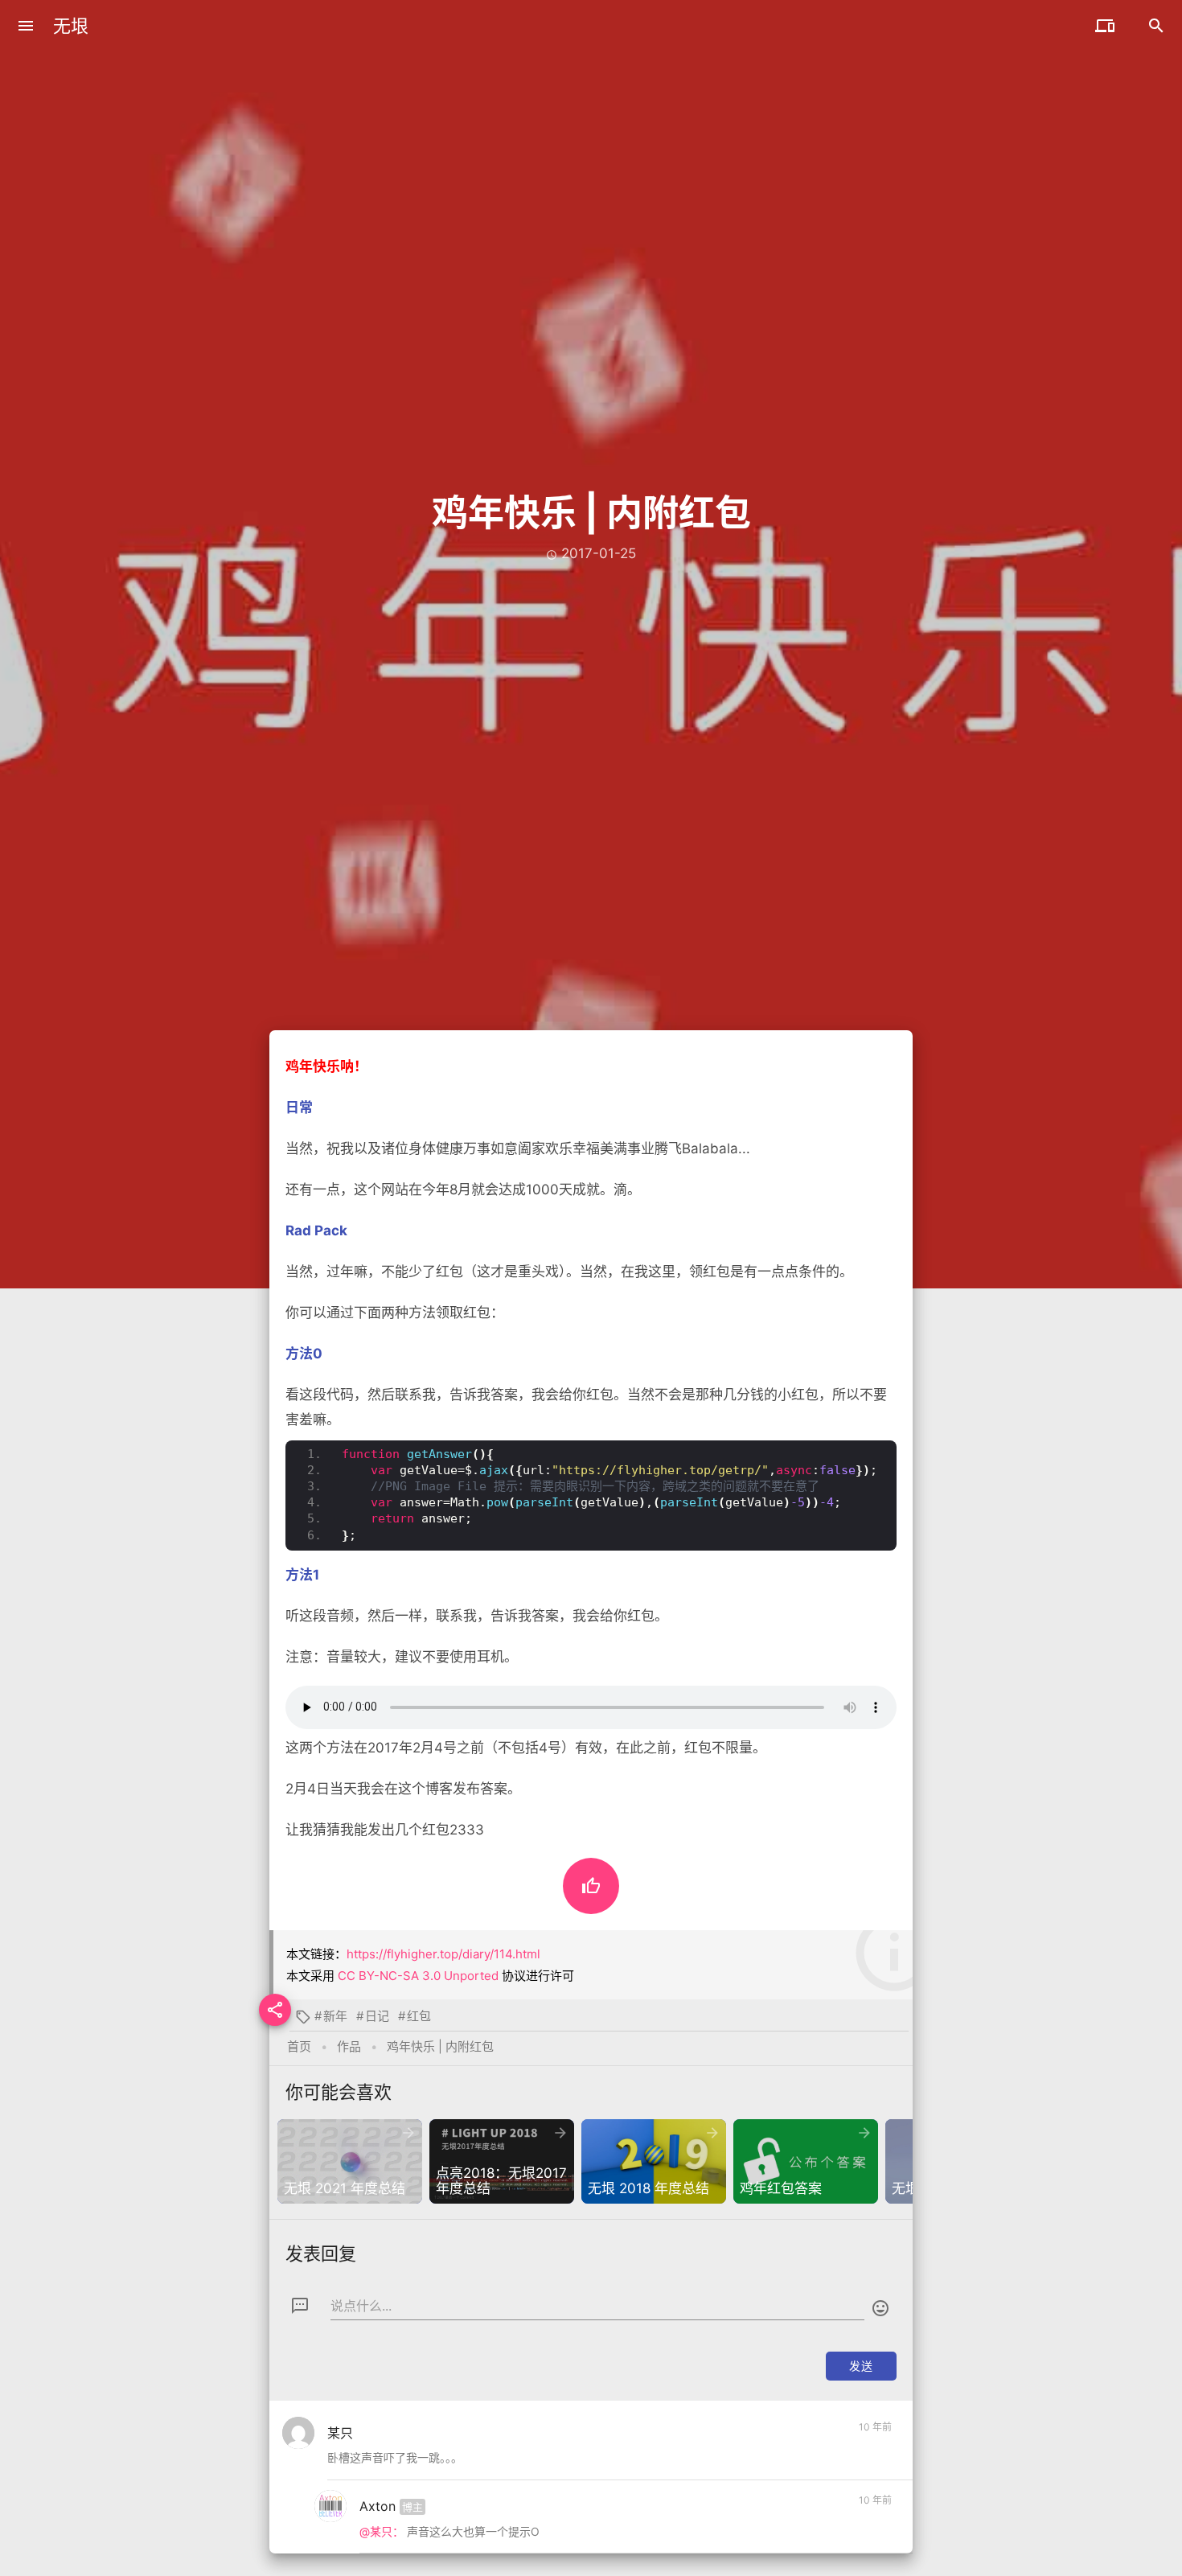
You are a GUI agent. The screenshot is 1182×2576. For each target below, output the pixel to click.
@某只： (382, 2531)
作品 (349, 2046)
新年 (335, 2016)
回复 (873, 2461)
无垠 (71, 26)
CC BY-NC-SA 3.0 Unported (418, 1976)
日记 (377, 2016)
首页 (299, 2046)
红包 (419, 2016)
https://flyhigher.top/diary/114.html (443, 1954)
